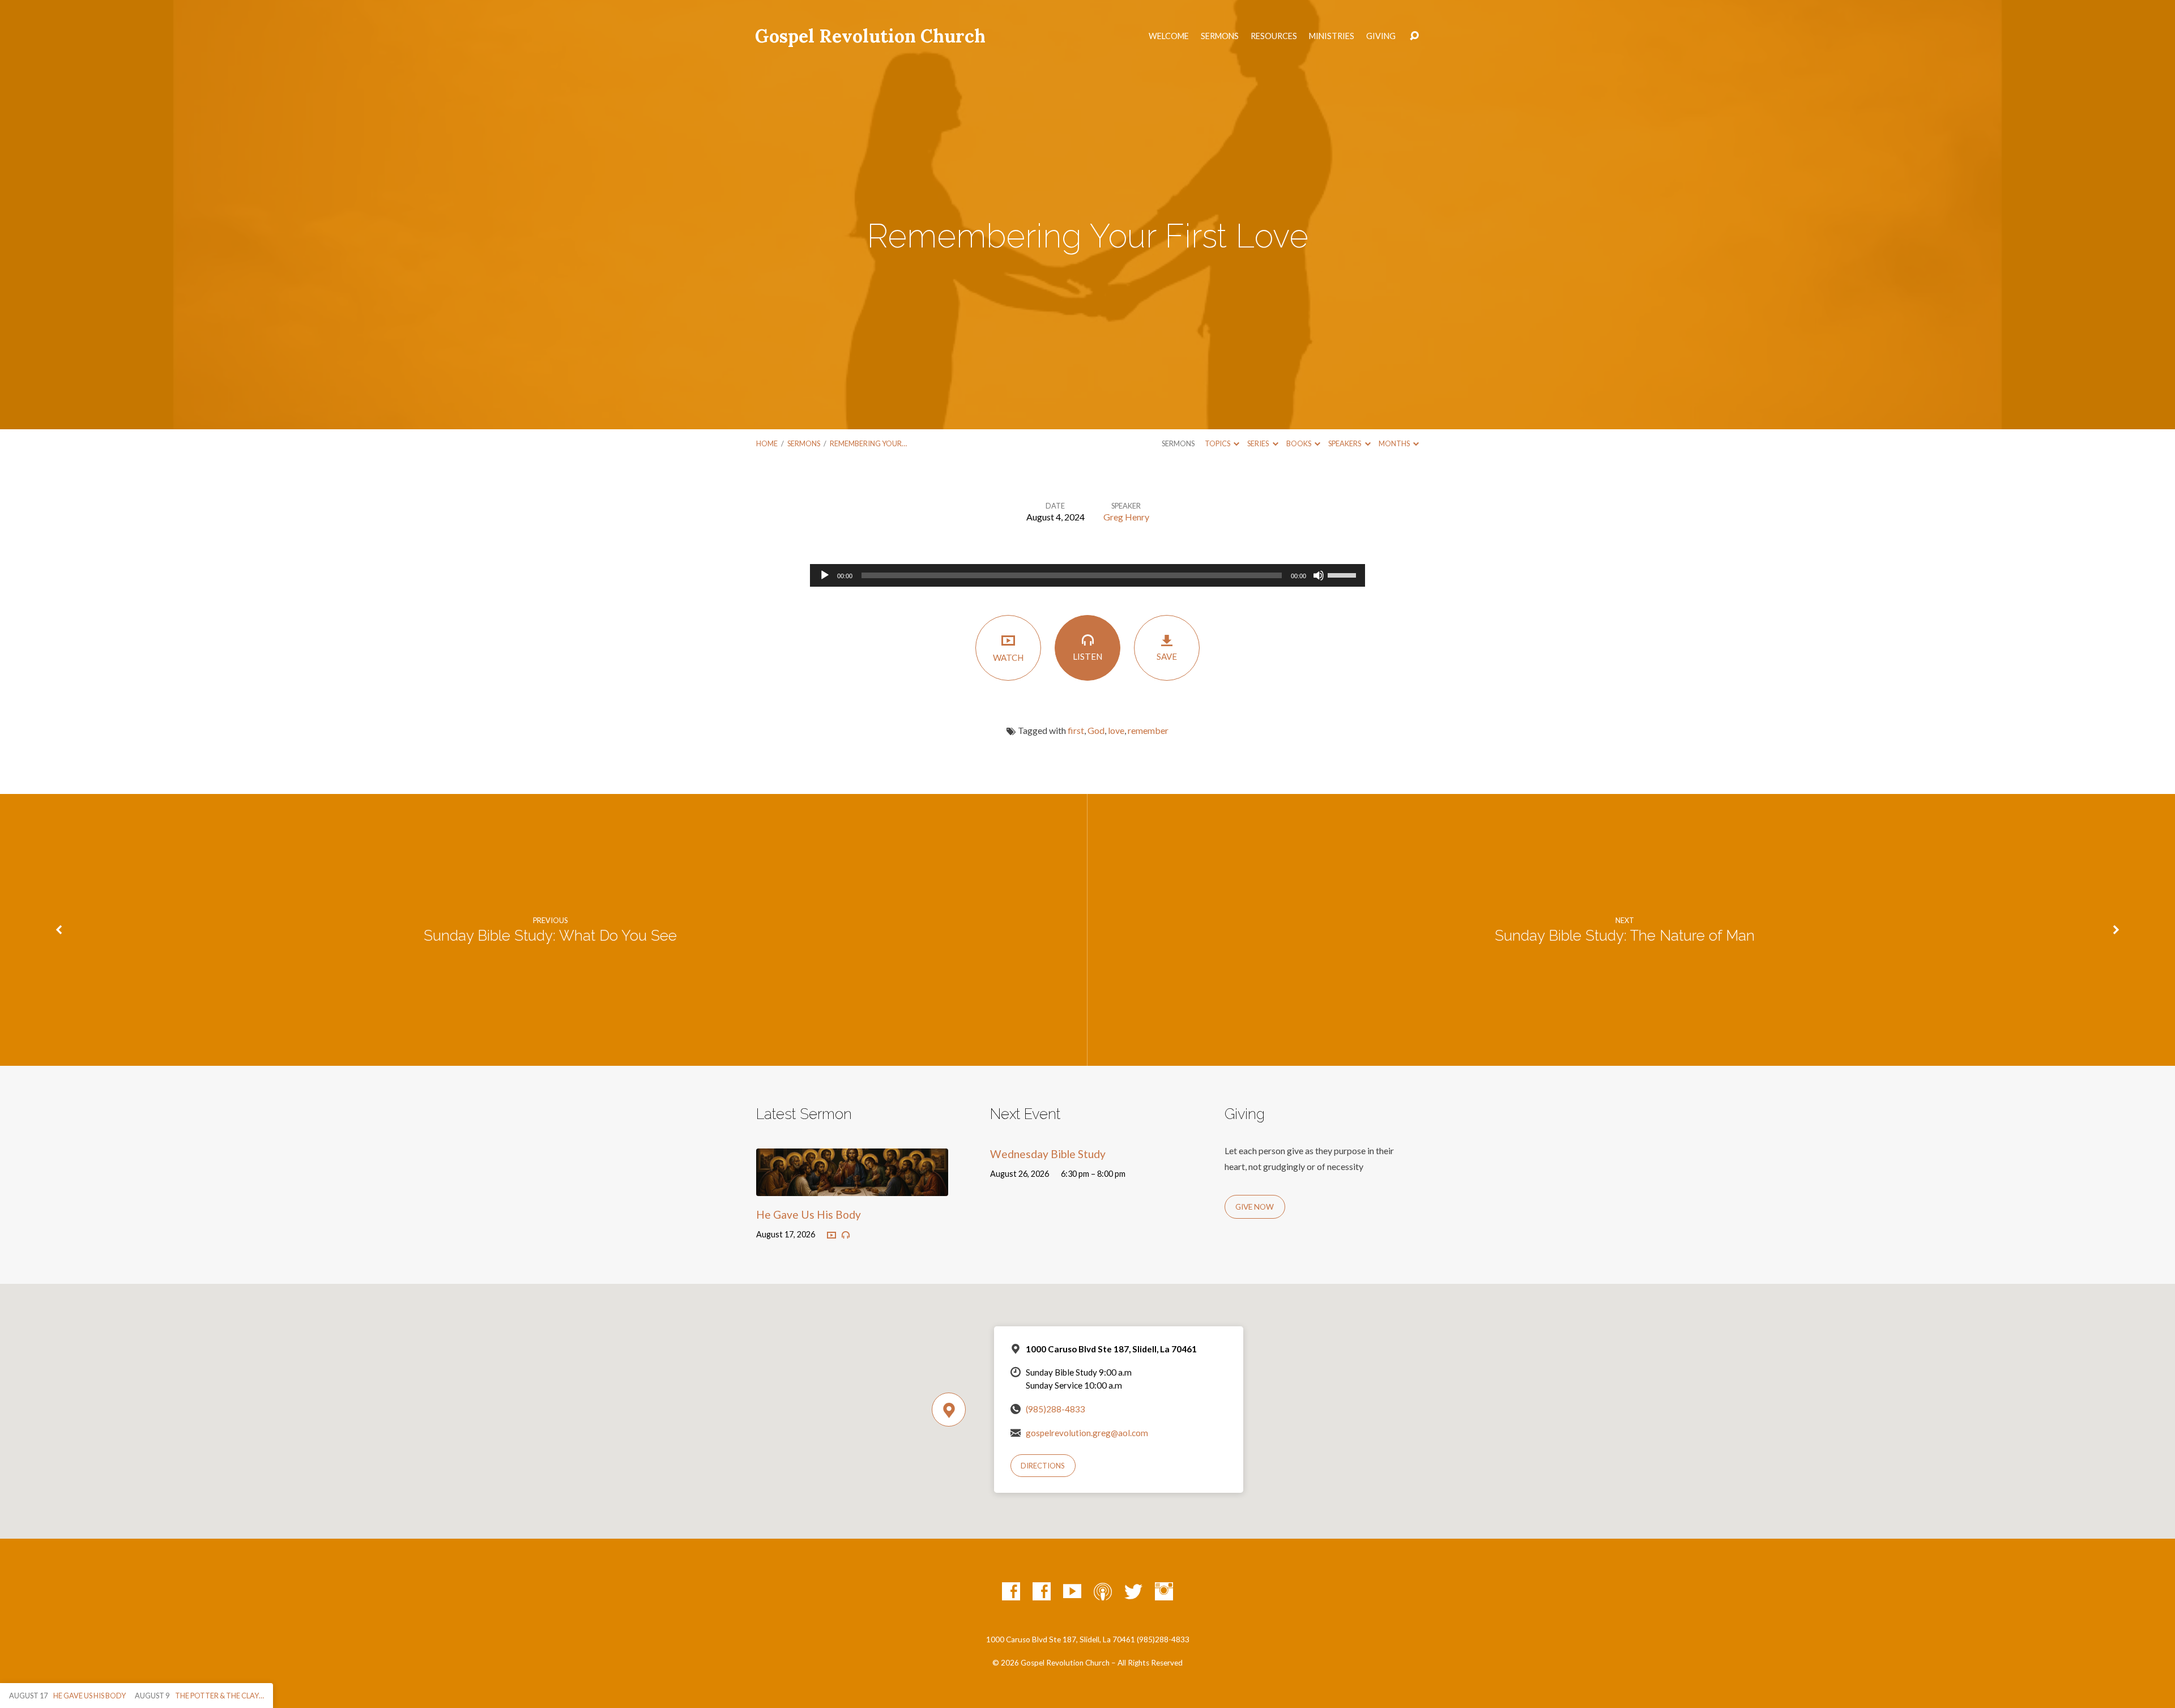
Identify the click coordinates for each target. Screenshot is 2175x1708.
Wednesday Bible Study (1048, 1154)
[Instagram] (1164, 1591)
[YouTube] (1072, 1591)
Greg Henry (1126, 517)
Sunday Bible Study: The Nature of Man (1625, 936)
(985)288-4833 (1055, 1409)
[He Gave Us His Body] (852, 1187)
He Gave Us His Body (809, 1214)
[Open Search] (1414, 36)
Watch (1008, 657)
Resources (1274, 36)
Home (767, 443)
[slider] (1344, 574)
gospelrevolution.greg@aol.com (1087, 1433)
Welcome (1169, 36)
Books (1299, 443)
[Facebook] (1011, 1591)
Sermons (1220, 36)
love (1116, 730)
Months (1395, 443)
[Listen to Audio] (846, 1235)
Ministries (1332, 36)
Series (1259, 443)
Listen (1087, 656)
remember (1148, 730)
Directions (1043, 1466)
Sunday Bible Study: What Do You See (550, 936)
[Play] (825, 575)
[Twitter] (1133, 1591)
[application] (1087, 575)
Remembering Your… (868, 443)
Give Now (1255, 1207)
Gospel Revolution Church (870, 36)
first (1076, 730)
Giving (1381, 36)
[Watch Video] (831, 1236)
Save (1167, 656)
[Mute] (1319, 575)
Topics (1218, 443)
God (1096, 730)
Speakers (1345, 443)
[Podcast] (1103, 1591)
